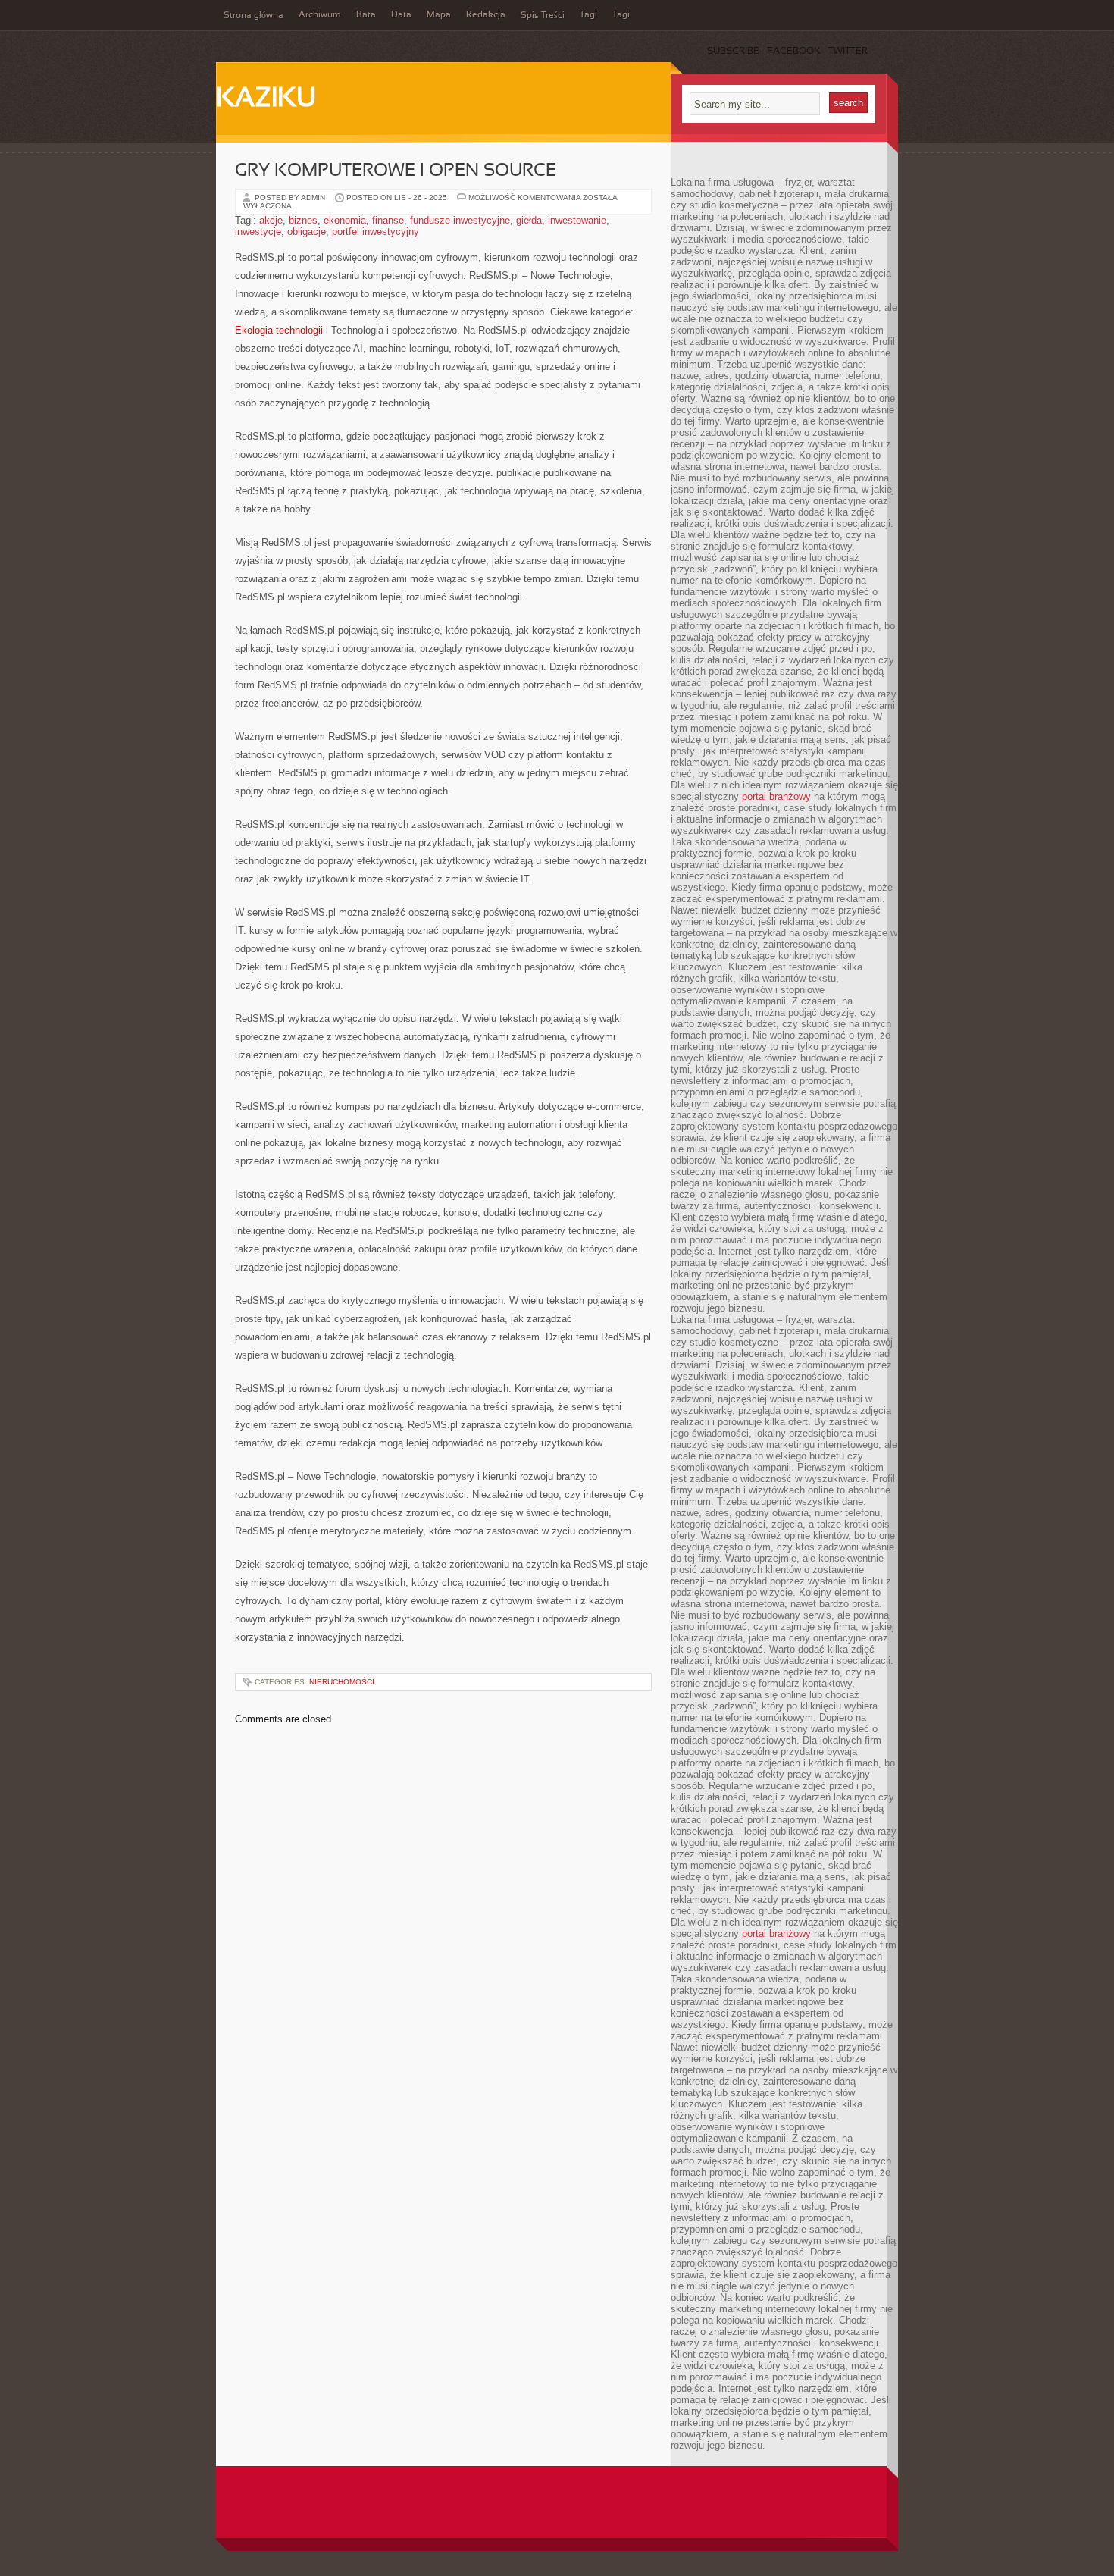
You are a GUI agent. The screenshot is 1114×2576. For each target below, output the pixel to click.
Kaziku (266, 99)
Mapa (439, 15)
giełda (529, 220)
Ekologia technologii (279, 330)
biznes (303, 220)
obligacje (307, 232)
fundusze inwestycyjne (460, 220)
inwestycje (258, 232)
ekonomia (345, 220)
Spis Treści (543, 16)
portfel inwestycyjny (376, 232)
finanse (388, 220)
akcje (271, 220)
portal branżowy (776, 796)
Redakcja (486, 15)
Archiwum (320, 15)
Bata (366, 15)
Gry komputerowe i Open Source (396, 171)
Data (401, 15)
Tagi (588, 15)
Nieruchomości (342, 1682)
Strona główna (253, 16)
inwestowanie (577, 220)
